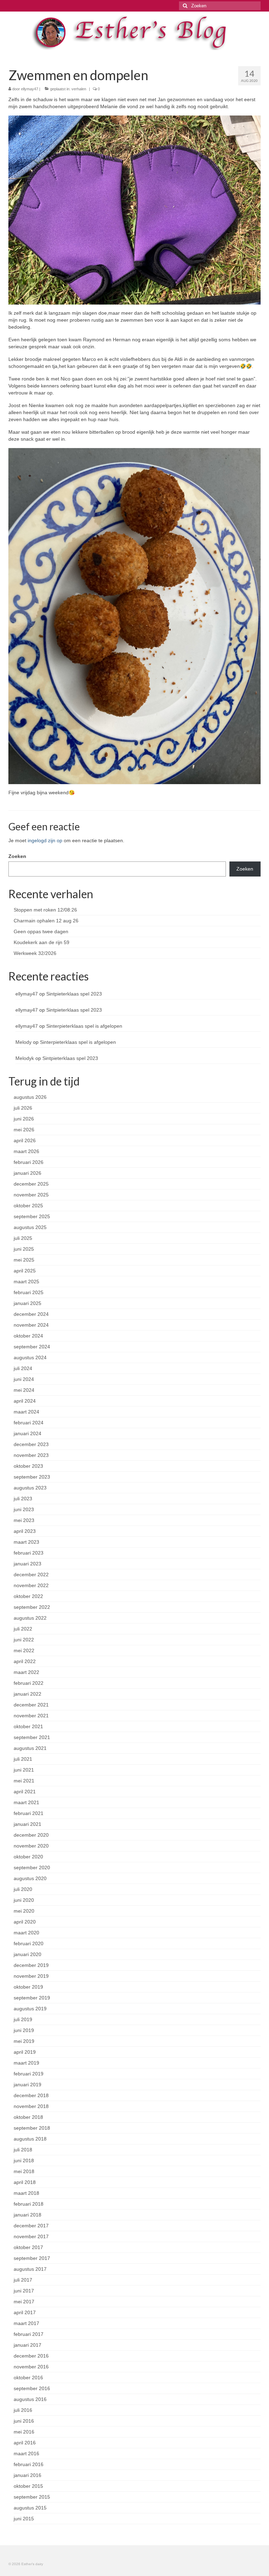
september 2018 (32, 2128)
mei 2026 (24, 1130)
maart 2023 (26, 1542)
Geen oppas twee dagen (41, 931)
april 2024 (25, 1401)
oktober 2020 (28, 1857)
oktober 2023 (28, 1466)
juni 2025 (24, 1249)
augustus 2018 (30, 2139)
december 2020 (31, 1835)
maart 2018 (26, 2193)
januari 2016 (27, 2475)
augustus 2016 (30, 2399)
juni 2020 (24, 1900)
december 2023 (31, 1444)
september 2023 (32, 1477)
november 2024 (31, 1325)
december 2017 (31, 2226)
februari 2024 (29, 1423)
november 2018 (31, 2106)
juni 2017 (24, 2291)
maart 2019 (26, 2063)
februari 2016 (29, 2464)
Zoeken (17, 856)
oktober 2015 (28, 2486)
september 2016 (32, 2388)
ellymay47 (30, 89)
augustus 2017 (30, 2269)
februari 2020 (29, 1943)
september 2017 (32, 2258)
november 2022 (31, 1585)
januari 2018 (27, 2215)
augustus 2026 (30, 1097)
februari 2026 (29, 1162)
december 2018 (31, 2095)
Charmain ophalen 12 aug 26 (46, 921)
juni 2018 (24, 2160)
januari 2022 (27, 1694)
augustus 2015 (30, 2508)
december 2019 (31, 1965)
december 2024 (31, 1314)
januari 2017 (27, 2345)
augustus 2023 (30, 1488)
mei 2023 (24, 1520)
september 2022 (32, 1607)
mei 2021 (24, 1781)
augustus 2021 (30, 1748)
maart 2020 (26, 1933)
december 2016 (31, 2356)
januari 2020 (27, 1954)
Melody (23, 1042)
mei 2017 (24, 2302)
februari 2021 (29, 1813)
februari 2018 (29, 2204)
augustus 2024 (30, 1357)
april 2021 (25, 1792)
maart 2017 (26, 2323)
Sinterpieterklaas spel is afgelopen (84, 1026)
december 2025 (31, 1184)
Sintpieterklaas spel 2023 (74, 994)
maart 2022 (26, 1672)
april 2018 (25, 2182)
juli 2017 (23, 2280)
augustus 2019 (30, 2009)
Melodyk (25, 1058)
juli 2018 (23, 2150)
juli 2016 (23, 2410)
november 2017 (31, 2236)
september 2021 (32, 1737)
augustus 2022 (30, 1618)
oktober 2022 (28, 1596)
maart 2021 (26, 1802)
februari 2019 (29, 2074)
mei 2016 (24, 2432)
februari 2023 (29, 1553)
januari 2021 (27, 1824)
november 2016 (31, 2367)
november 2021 (31, 1716)
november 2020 (31, 1846)
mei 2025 (24, 1260)
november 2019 (31, 1976)
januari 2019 (27, 2085)
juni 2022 (24, 1640)
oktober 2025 (28, 1206)
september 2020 (32, 1868)
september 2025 (32, 1216)
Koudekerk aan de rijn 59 (42, 942)
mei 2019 (24, 2041)
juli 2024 (23, 1368)
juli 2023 (23, 1499)
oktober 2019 (28, 1987)
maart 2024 (26, 1412)
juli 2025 (23, 1238)
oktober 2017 (28, 2247)
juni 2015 (24, 2519)
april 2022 (25, 1661)
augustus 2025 (30, 1227)
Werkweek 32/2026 (35, 953)
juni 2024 (24, 1379)
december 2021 (31, 1705)
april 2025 (25, 1271)
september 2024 (32, 1347)
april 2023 (25, 1531)
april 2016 (25, 2443)
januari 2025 (27, 1303)
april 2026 (25, 1140)
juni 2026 (24, 1119)
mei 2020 (24, 1911)
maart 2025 (26, 1282)
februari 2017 (29, 2334)
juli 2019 (23, 2019)
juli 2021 (23, 1759)
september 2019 (32, 1998)
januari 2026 (27, 1173)
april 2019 (25, 2052)
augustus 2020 (30, 1878)
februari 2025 (29, 1292)
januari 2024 (27, 1433)
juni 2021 (24, 1770)
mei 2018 (24, 2171)
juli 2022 (23, 1629)
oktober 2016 (28, 2378)
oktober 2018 (28, 2117)
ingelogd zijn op (45, 840)
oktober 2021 (28, 1726)
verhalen (79, 89)
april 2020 (25, 1922)
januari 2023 (27, 1564)
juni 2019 (24, 2030)
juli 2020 (23, 1889)
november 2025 (31, 1195)
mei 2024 (24, 1390)
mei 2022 (24, 1650)
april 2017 (25, 2312)
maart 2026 (26, 1151)
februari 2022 (29, 1683)
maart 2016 (26, 2453)
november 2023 (31, 1455)
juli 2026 (23, 1108)
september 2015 (32, 2497)
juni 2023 (24, 1509)
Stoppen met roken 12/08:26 (45, 910)
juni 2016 (24, 2421)
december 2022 (31, 1575)
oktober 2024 (28, 1336)
